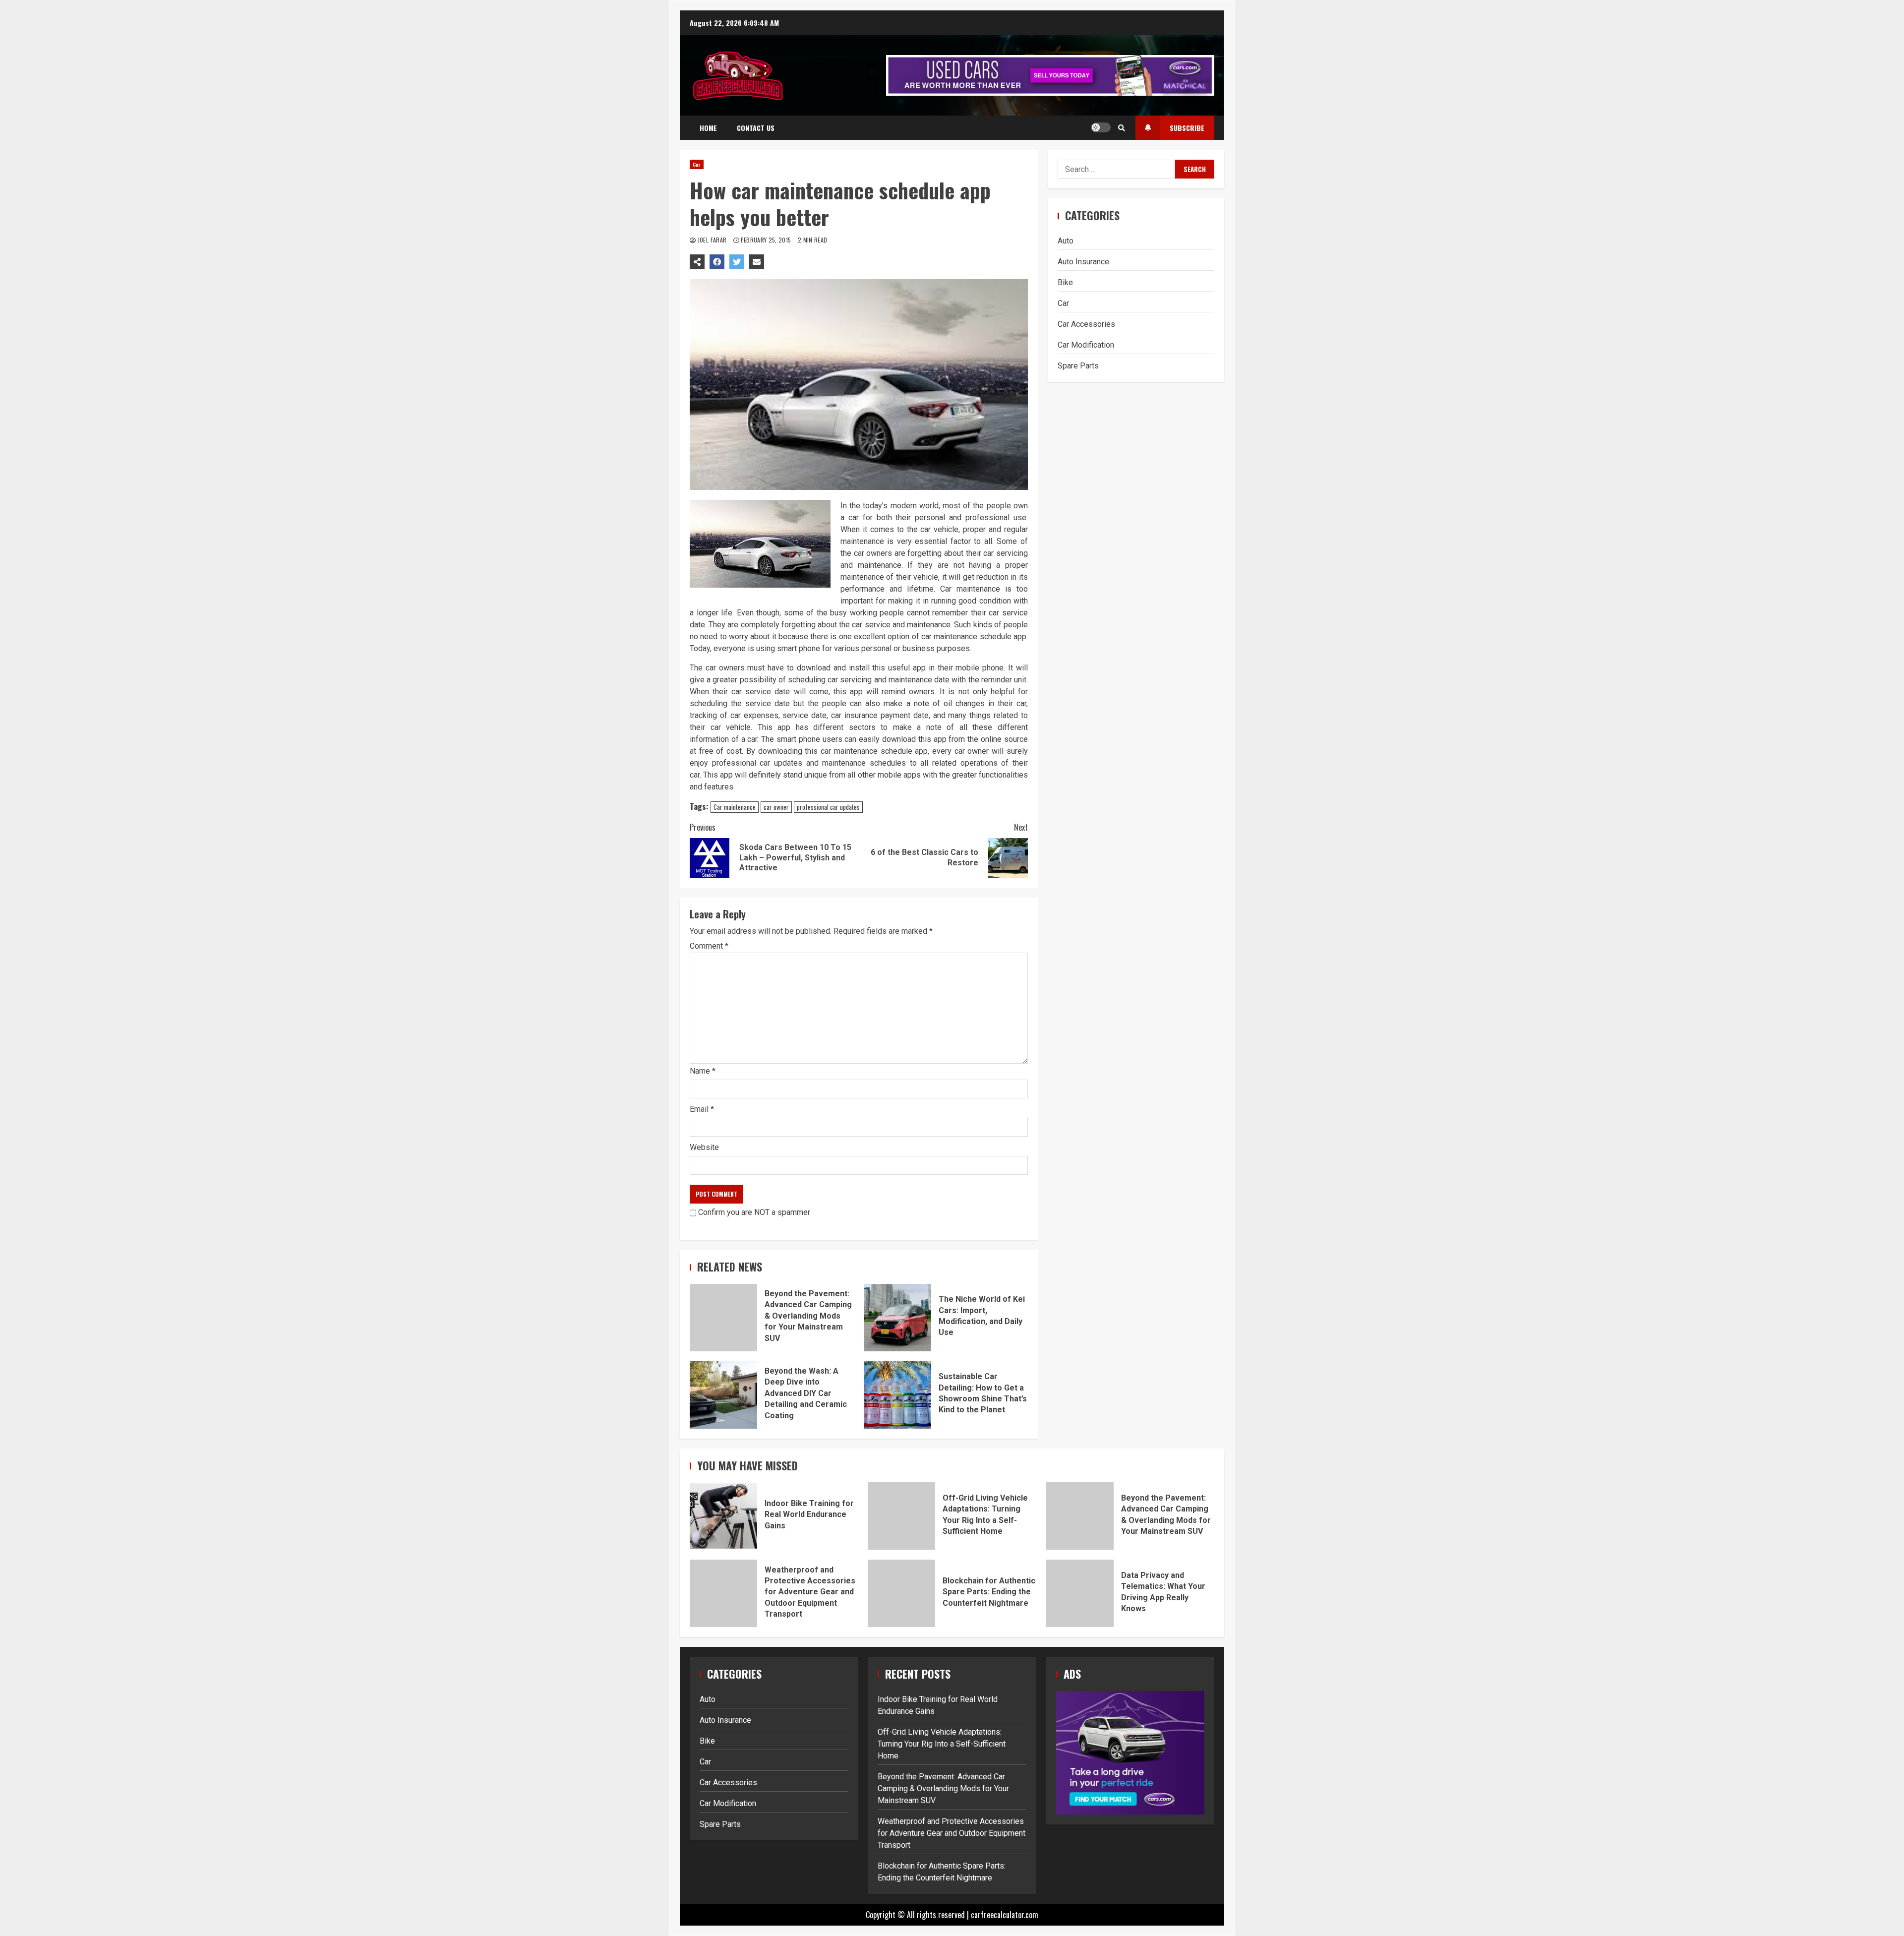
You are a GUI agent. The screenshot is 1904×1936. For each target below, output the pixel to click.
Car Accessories (1086, 324)
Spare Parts (1078, 365)
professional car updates (828, 807)
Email (702, 1109)
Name (703, 1071)
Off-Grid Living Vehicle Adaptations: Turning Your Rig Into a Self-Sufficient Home (901, 1516)
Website (704, 1147)
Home (708, 128)
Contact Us (756, 128)
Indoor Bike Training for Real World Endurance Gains (723, 1516)
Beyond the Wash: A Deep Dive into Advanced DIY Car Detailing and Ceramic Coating (723, 1395)
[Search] (1122, 127)
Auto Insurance (1083, 261)
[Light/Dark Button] (1101, 127)
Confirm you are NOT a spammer (753, 1212)
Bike (1065, 282)
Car (697, 164)
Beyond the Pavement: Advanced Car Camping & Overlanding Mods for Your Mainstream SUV (723, 1318)
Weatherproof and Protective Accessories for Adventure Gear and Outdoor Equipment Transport (723, 1593)
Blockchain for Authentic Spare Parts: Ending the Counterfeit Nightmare (901, 1593)
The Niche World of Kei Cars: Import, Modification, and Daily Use (897, 1318)
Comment (709, 946)
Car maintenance (735, 807)
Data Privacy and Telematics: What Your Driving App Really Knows (1080, 1593)
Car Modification (1086, 344)
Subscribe (1187, 128)
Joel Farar (712, 240)
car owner (776, 807)
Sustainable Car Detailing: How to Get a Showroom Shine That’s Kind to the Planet (897, 1395)
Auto (1066, 240)
